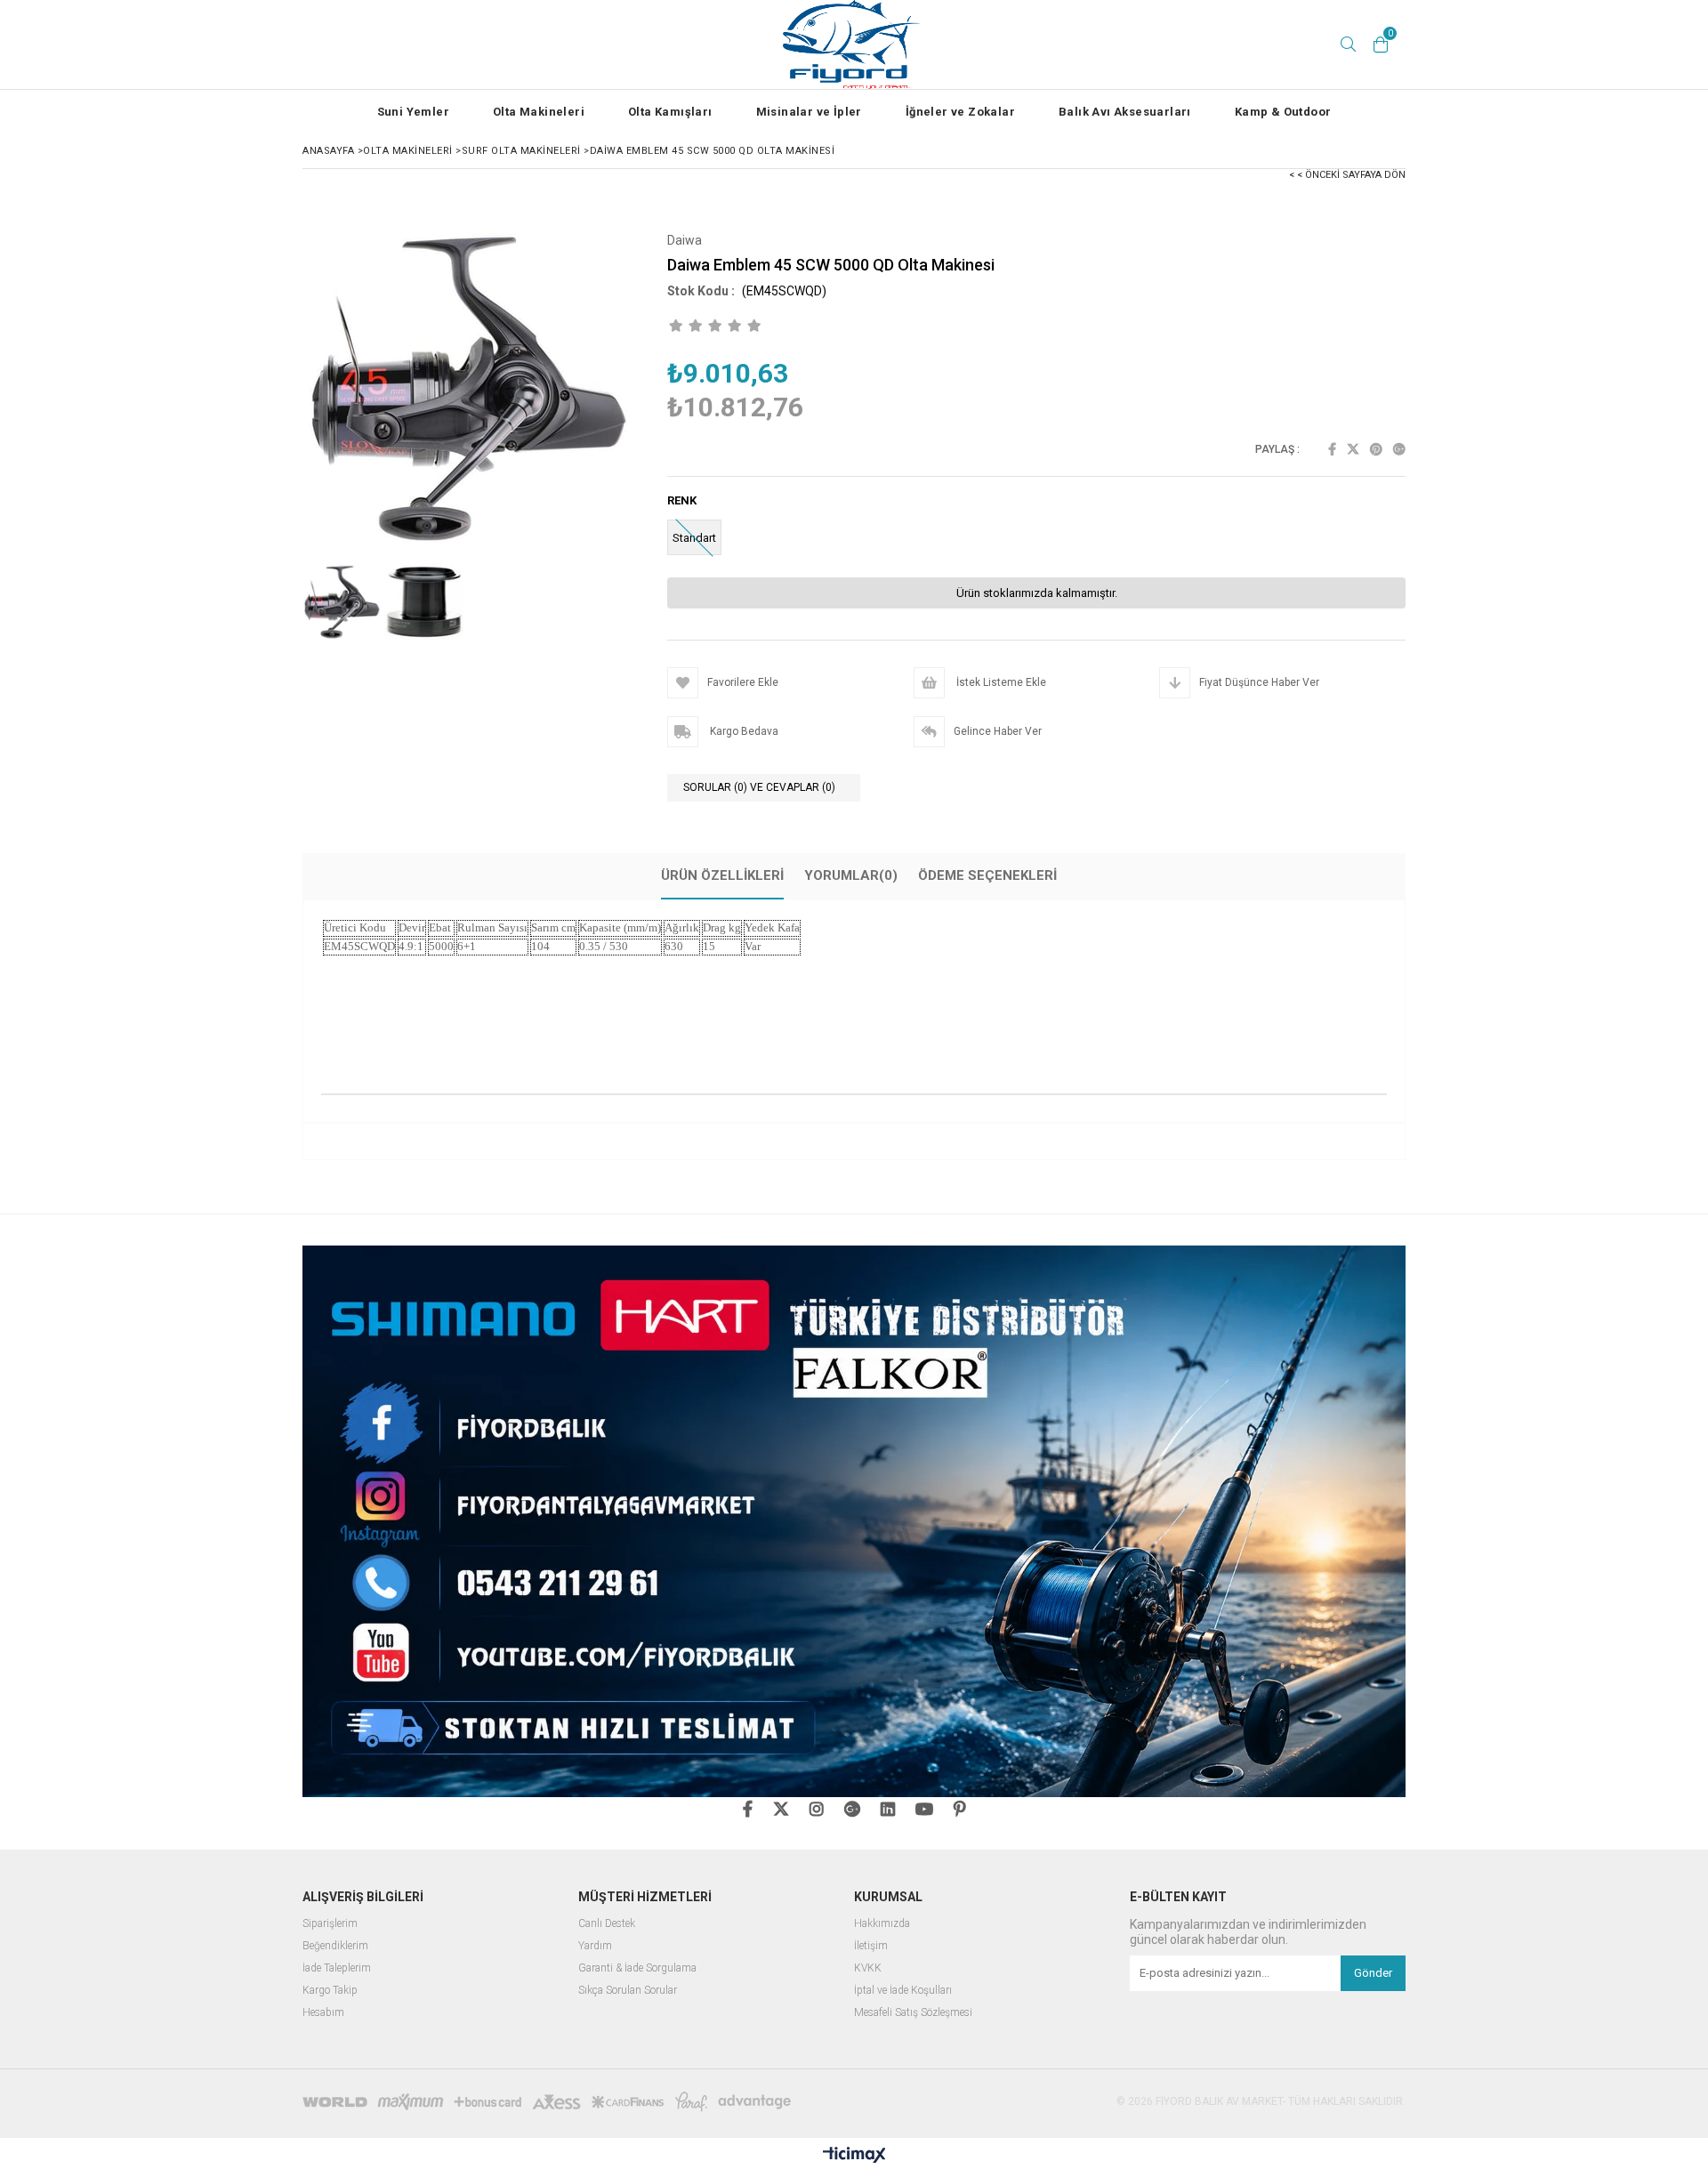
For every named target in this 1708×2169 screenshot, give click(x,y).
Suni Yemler (413, 112)
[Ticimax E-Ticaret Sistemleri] (854, 2156)
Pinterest (1376, 449)
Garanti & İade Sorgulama (637, 1968)
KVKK (868, 1968)
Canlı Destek (607, 1924)
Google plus (1399, 449)
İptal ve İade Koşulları (903, 1991)
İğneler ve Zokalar (960, 112)
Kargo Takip (330, 1991)
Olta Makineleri (539, 112)
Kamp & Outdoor (1283, 112)
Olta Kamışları (670, 112)
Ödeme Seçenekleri (987, 875)
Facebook (1332, 449)
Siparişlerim (330, 1924)
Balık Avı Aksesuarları (1125, 112)
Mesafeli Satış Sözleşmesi (913, 2013)
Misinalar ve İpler (809, 112)
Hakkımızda (882, 1924)
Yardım (595, 1946)
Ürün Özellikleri (722, 875)
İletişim (871, 1946)
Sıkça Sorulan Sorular (628, 1991)
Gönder (1373, 1973)
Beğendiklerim (335, 1946)
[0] (1381, 44)
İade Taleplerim (337, 1968)
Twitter (1353, 449)
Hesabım (323, 2013)
